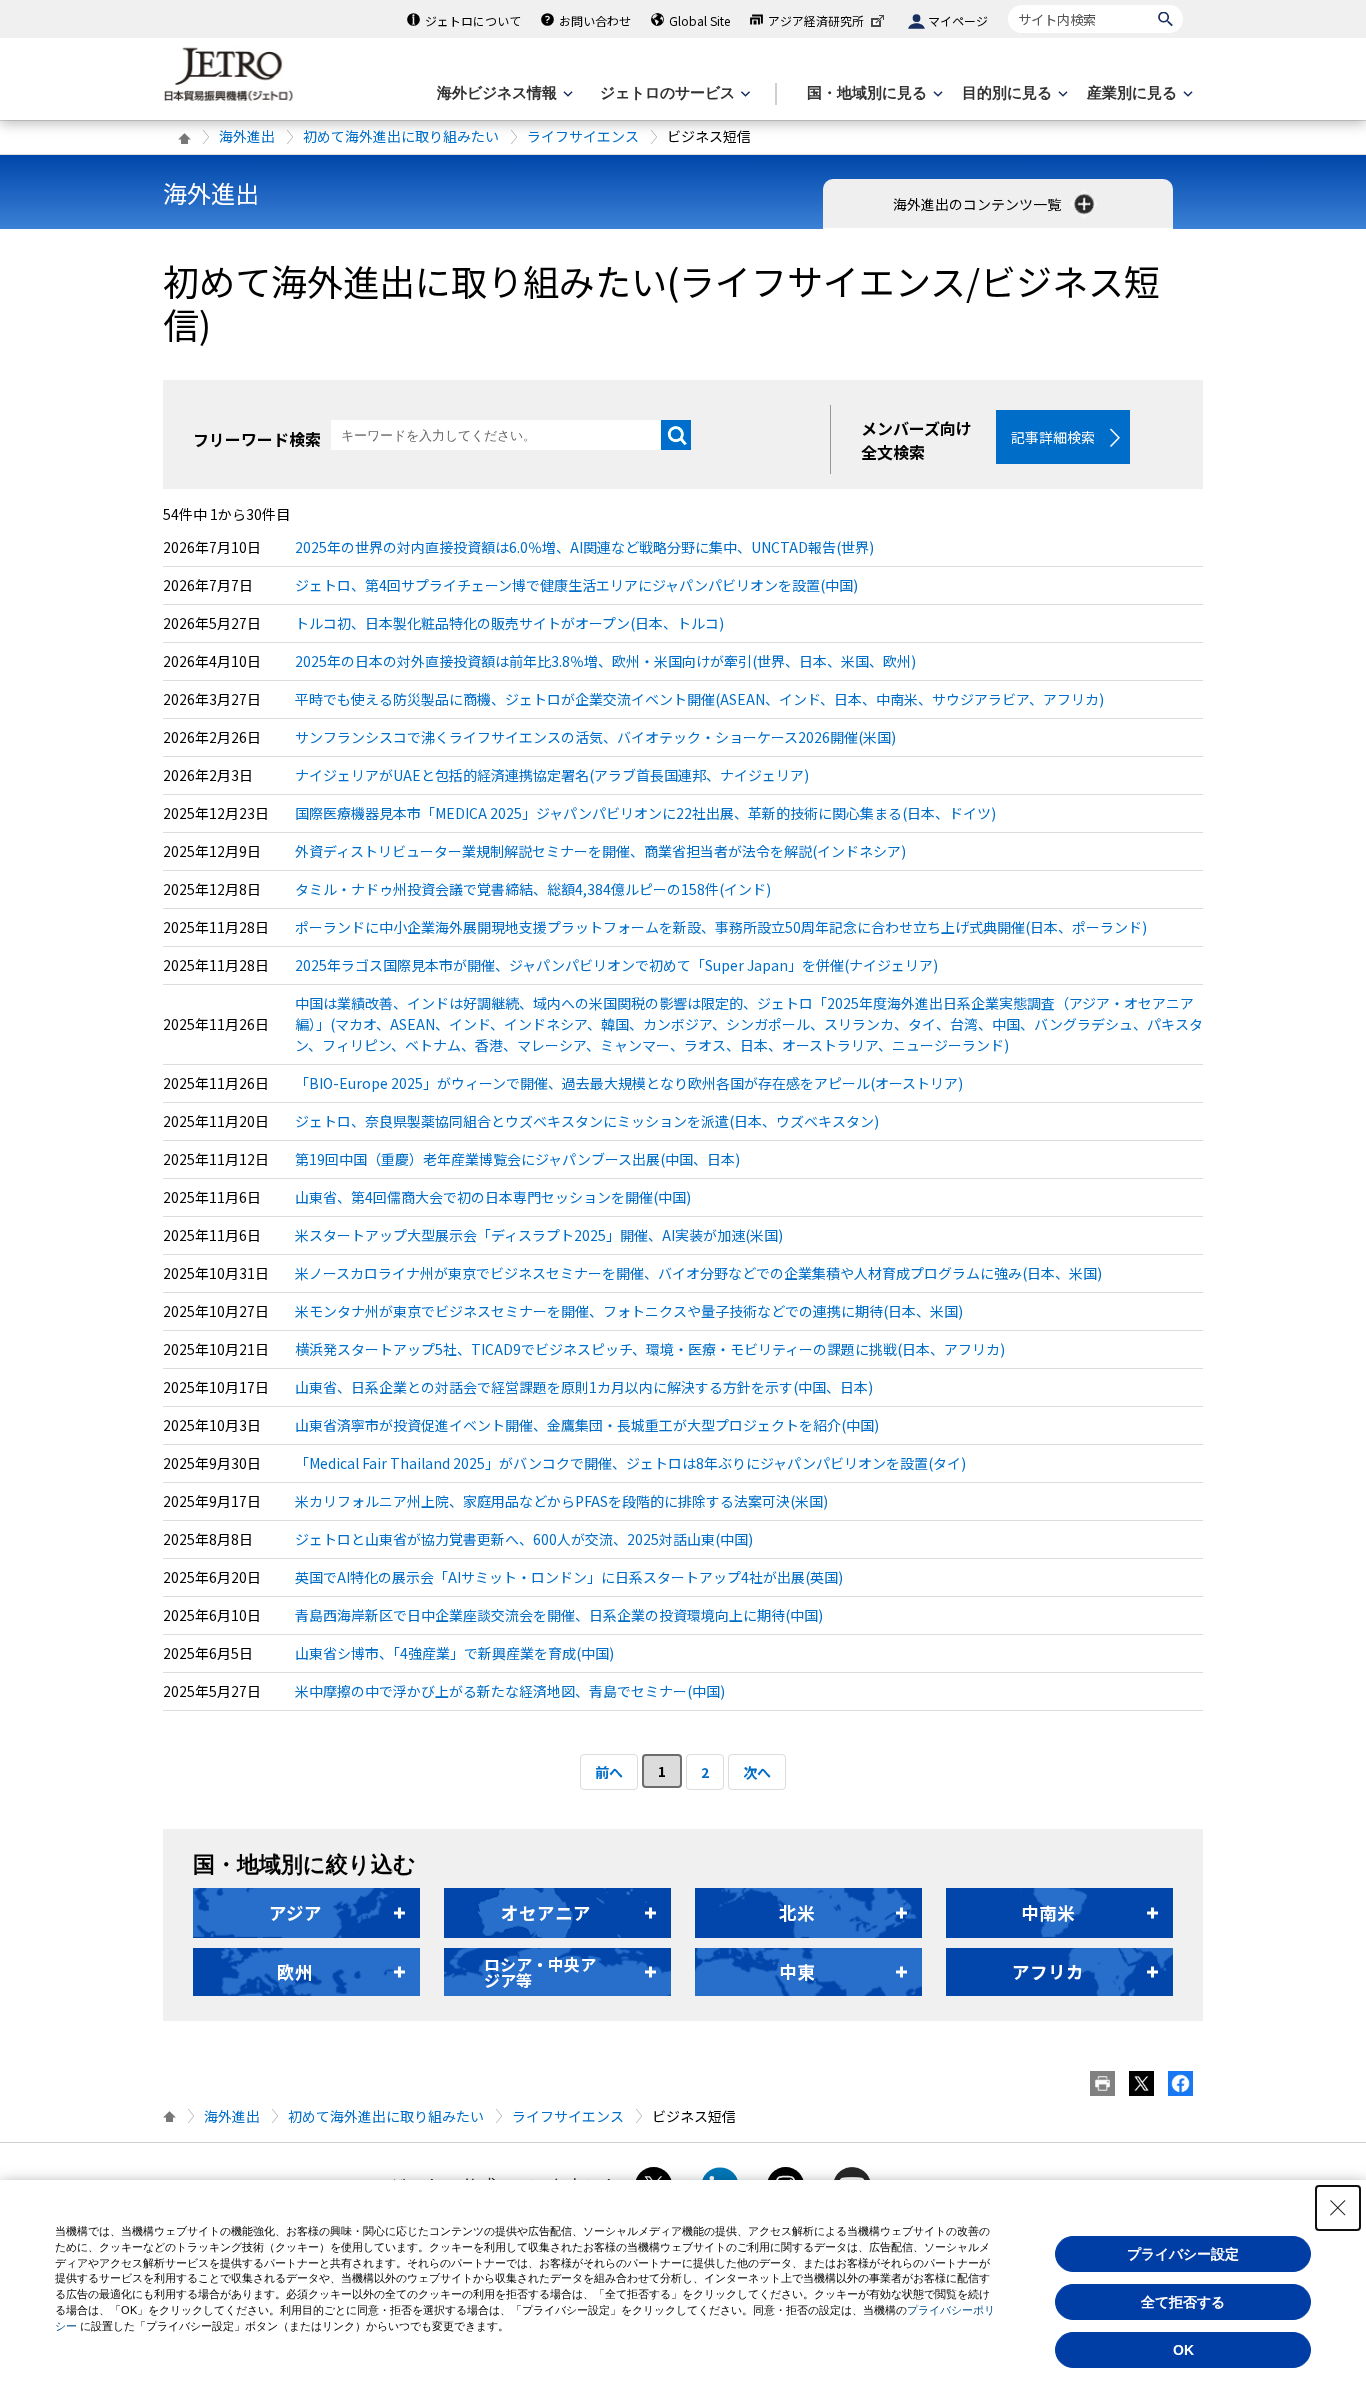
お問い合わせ (595, 20)
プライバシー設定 (1183, 2254)
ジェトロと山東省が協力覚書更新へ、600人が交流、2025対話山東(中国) (524, 1539)
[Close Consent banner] (1338, 2208)
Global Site (699, 20)
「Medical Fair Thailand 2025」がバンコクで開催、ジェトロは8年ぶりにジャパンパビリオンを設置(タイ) (630, 1463)
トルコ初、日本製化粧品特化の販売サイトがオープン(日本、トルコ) (509, 623)
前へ (609, 1772)
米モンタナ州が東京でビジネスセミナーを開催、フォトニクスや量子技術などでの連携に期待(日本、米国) (629, 1311)
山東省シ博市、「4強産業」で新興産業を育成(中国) (454, 1653)
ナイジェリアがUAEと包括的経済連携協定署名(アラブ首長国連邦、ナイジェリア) (552, 775)
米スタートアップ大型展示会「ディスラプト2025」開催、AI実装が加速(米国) (539, 1235)
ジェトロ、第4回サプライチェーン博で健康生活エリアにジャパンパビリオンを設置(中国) (576, 585)
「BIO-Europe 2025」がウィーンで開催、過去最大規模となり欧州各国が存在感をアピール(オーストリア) (629, 1083)
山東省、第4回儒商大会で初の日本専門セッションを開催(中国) (493, 1197)
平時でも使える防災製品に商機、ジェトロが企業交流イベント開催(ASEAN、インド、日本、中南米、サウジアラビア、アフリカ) (699, 699)
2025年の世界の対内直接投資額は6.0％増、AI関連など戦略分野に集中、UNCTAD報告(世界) (584, 547)
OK (1183, 2350)
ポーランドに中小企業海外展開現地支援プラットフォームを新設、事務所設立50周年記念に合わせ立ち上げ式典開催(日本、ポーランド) (721, 927)
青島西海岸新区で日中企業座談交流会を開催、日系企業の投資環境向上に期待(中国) (559, 1615)
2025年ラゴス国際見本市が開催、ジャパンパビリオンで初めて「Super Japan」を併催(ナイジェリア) (616, 965)
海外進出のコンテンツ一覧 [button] (978, 204)
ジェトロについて (473, 20)
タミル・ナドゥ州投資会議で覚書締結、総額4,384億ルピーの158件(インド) (533, 889)
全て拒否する (1183, 2302)
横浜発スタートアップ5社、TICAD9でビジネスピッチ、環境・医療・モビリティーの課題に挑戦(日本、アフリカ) (650, 1349)
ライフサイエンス (583, 136)
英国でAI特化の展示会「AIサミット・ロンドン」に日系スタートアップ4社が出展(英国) (569, 1577)
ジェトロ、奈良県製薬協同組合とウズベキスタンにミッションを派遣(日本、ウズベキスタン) (587, 1121)
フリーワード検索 (257, 439)
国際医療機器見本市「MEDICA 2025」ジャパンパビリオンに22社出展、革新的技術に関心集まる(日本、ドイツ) (645, 813)
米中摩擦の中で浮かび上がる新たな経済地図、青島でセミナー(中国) (510, 1691)
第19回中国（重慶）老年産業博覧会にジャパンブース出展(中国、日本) (517, 1159)
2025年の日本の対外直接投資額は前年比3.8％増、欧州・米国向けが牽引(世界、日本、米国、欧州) (605, 661)
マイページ (958, 20)
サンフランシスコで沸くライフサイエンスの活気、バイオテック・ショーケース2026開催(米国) (595, 737)
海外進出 (247, 136)
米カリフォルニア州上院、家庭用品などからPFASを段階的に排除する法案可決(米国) (561, 1501)
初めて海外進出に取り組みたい (401, 136)
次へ (757, 1772)
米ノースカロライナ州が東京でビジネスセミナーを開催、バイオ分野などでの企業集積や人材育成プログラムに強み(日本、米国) (698, 1273)
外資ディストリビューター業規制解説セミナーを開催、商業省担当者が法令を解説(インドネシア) (600, 851)
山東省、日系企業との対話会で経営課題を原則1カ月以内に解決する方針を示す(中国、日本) (584, 1387)
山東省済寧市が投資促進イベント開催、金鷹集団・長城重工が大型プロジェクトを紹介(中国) (587, 1425)
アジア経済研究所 (816, 20)
